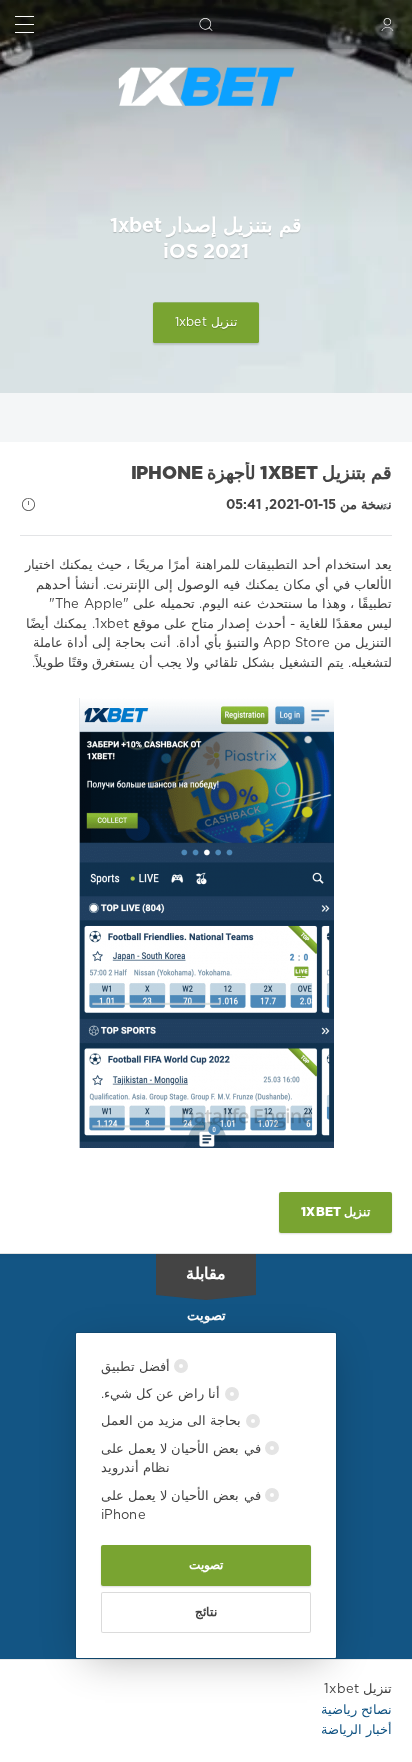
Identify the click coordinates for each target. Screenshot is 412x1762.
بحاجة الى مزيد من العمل (173, 1421)
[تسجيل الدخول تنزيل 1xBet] (387, 24)
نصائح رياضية (356, 1710)
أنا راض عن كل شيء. (163, 1394)
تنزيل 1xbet (206, 322)
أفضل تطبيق (137, 1367)
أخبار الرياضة (356, 1730)
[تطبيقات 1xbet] (206, 87)
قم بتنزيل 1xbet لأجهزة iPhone (261, 474)
